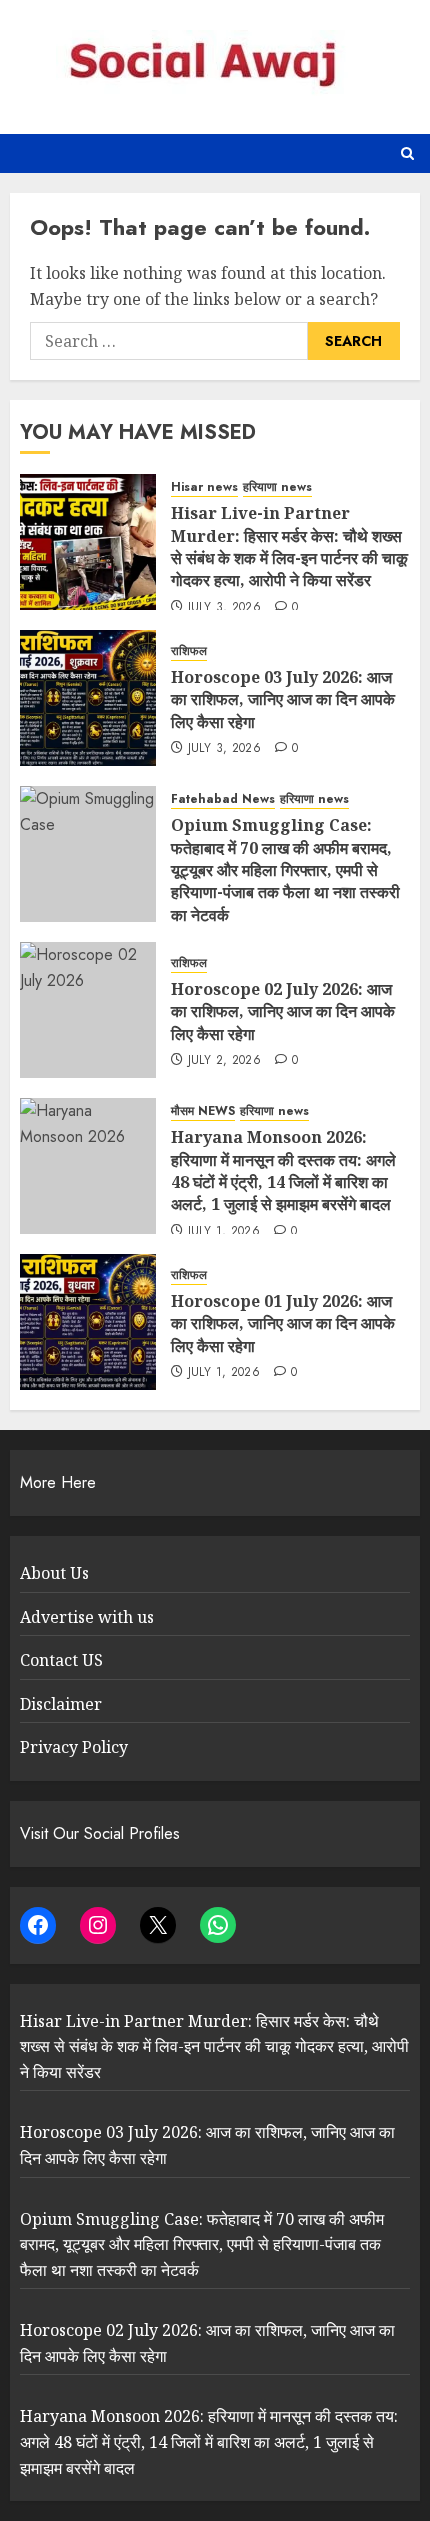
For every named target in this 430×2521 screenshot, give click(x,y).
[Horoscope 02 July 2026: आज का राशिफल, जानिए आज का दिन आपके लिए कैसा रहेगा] (88, 1010)
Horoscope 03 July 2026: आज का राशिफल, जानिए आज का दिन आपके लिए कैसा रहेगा (283, 699)
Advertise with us (87, 1617)
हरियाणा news (277, 487)
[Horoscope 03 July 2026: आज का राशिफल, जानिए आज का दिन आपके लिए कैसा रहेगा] (88, 698)
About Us (54, 1573)
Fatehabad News (223, 799)
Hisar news (204, 487)
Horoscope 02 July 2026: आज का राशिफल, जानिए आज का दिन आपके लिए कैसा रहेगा (283, 1011)
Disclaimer (61, 1704)
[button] (407, 153)
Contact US (61, 1660)
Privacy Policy (74, 1747)
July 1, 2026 (224, 1232)
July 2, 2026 (224, 1061)
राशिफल (189, 651)
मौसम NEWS (203, 1111)
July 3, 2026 (224, 608)
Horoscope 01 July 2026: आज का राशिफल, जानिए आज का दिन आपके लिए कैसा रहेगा (283, 1323)
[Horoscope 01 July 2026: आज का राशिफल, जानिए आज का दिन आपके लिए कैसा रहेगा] (88, 1322)
